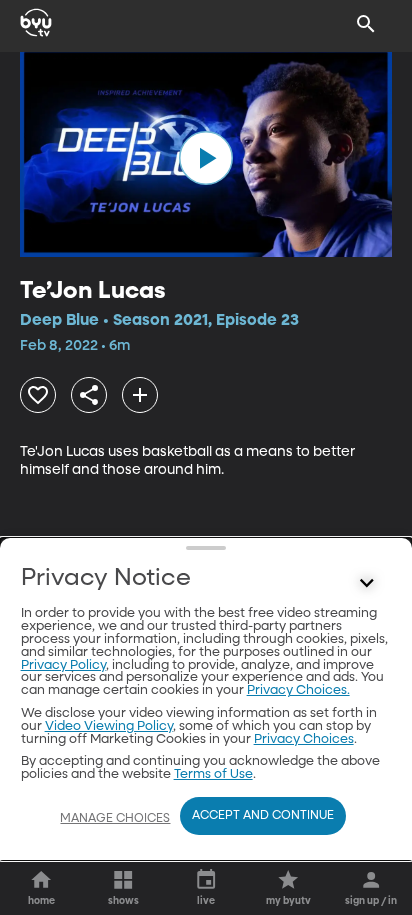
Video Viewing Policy (109, 726)
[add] (140, 395)
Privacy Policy (63, 665)
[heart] (38, 395)
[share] (89, 395)
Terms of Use (213, 774)
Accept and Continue (263, 816)
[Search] (366, 24)
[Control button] (366, 583)
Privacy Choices (304, 739)
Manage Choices (115, 819)
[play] (206, 158)
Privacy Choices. (298, 690)
